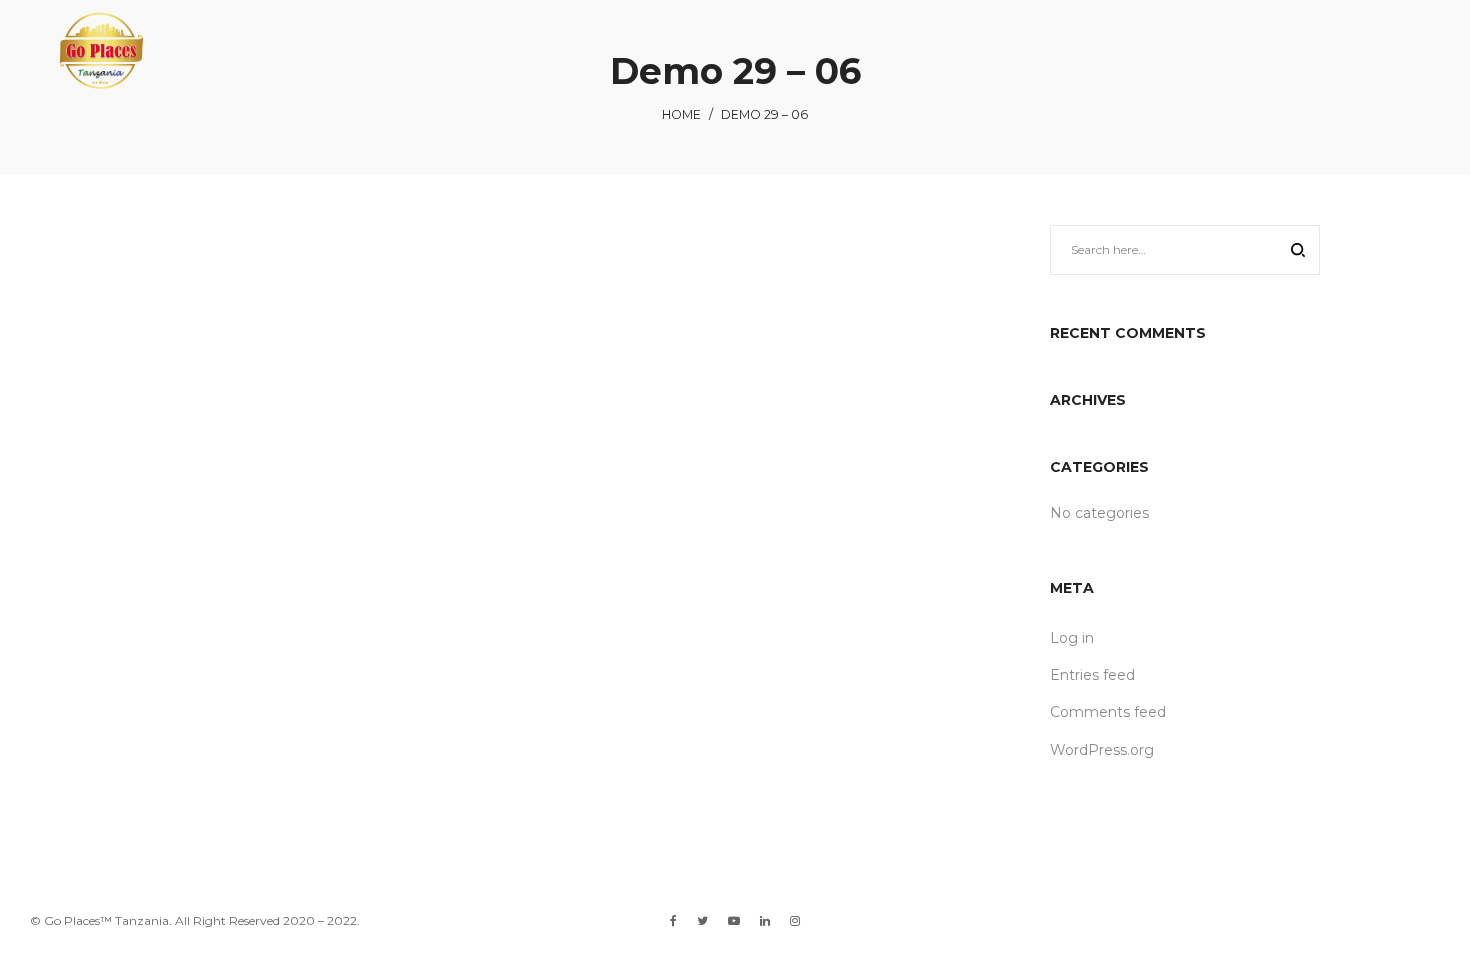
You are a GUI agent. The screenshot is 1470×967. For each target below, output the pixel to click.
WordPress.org (1102, 750)
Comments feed (1108, 712)
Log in (1072, 638)
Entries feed (1092, 675)
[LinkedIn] (765, 920)
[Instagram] (795, 920)
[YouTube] (734, 920)
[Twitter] (702, 920)
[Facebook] (673, 920)
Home (681, 114)
